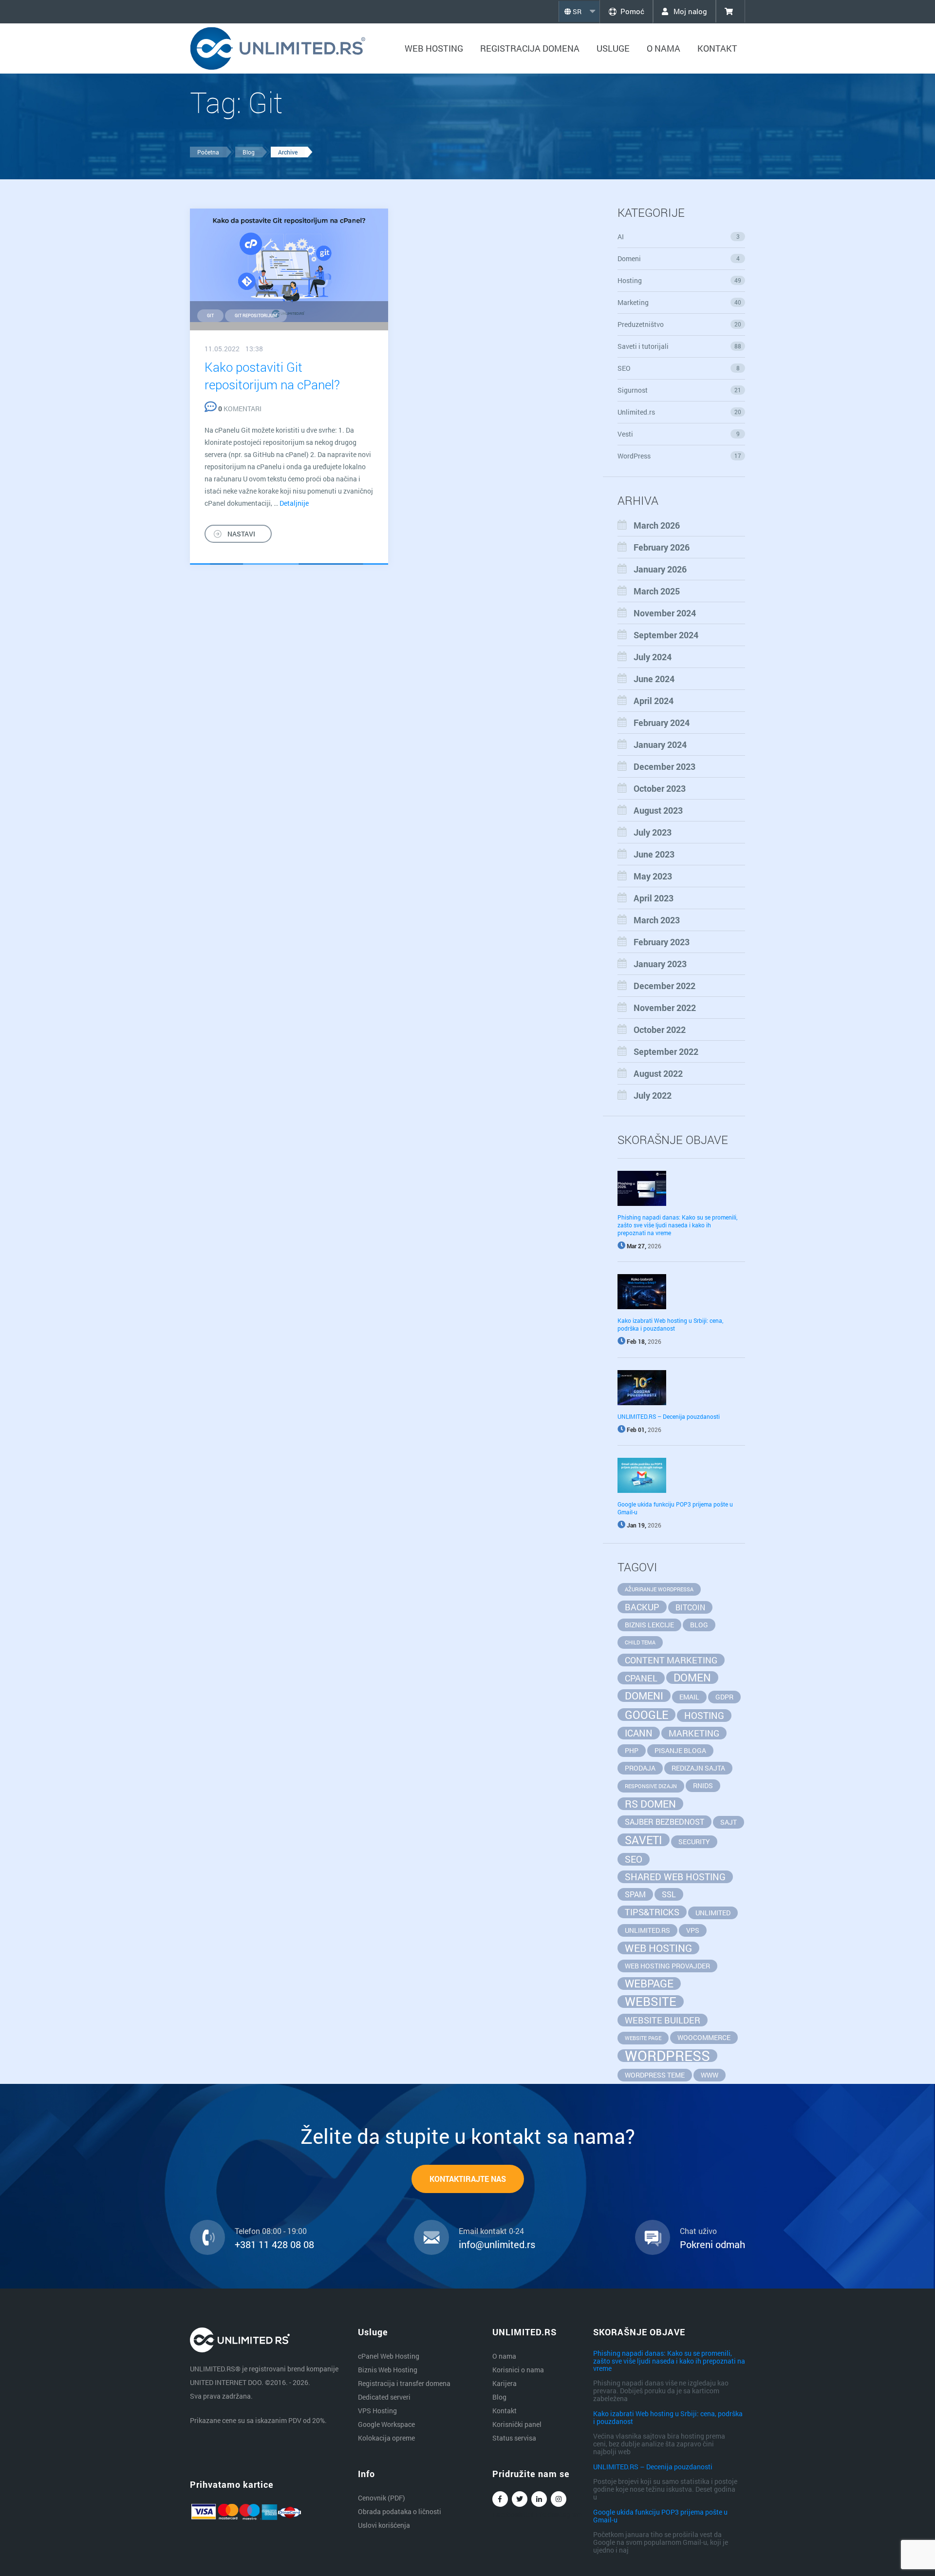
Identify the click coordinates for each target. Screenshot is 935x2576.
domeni (644, 1696)
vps (693, 1930)
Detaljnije (294, 503)
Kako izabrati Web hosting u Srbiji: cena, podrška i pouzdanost (670, 1324)
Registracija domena (530, 48)
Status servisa (514, 2438)
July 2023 (653, 832)
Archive (288, 152)
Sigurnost (680, 390)
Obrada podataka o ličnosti (400, 2511)
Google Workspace (386, 2424)
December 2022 (664, 986)
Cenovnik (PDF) (382, 2498)
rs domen (650, 1804)
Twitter (520, 2499)
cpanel (641, 1678)
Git (210, 315)
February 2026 (662, 547)
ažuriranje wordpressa (659, 1589)
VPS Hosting (377, 2411)
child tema (640, 1642)
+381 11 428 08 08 (274, 2244)
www (710, 2075)
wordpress (667, 2056)
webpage (649, 1984)
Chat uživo (698, 2231)
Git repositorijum (256, 315)
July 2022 (653, 1095)
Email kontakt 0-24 (491, 2231)
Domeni (679, 258)
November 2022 (665, 1008)
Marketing (680, 302)
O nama (664, 48)
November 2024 (665, 613)
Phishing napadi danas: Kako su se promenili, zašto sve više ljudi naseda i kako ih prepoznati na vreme (677, 1225)
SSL (669, 1894)
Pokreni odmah (712, 2244)
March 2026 (657, 525)
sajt (729, 1822)
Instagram (559, 2499)
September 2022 (666, 1051)
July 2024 (653, 657)
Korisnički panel (517, 2424)
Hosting (680, 280)
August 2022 (658, 1073)
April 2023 (654, 898)
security (694, 1841)
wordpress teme (655, 2075)
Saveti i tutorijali (680, 346)
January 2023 (660, 964)
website (651, 2002)
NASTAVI (241, 534)
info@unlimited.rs (497, 2244)
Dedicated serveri (384, 2397)
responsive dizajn (651, 1786)
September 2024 (666, 635)
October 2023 (660, 788)
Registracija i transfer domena (404, 2383)
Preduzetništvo (680, 324)
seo (634, 1859)
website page (643, 2038)
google (646, 1715)
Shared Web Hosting (675, 1877)
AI (679, 237)
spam (635, 1894)
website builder (663, 2020)
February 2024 (662, 723)
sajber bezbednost (664, 1822)
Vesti (679, 434)
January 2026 (660, 569)
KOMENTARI (240, 409)
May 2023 (653, 876)
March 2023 (657, 920)
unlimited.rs (647, 1930)
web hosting (658, 1948)
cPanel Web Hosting (389, 2356)
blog (699, 1625)
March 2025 (657, 591)
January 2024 (660, 744)
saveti (644, 1840)
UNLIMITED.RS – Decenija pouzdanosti (669, 1416)
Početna (208, 152)
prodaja (640, 1768)
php (632, 1750)
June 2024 (654, 679)
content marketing (671, 1660)
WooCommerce (704, 2037)
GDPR (724, 1697)
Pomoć (632, 11)
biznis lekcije (649, 1625)
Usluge (613, 48)
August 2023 (658, 810)
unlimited (713, 1913)
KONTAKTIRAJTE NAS (468, 2179)
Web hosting (434, 48)
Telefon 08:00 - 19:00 (271, 2231)
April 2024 (654, 701)
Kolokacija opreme (386, 2438)
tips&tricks (652, 1912)
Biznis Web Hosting (388, 2370)
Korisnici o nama (518, 2370)
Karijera (505, 2383)
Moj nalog (689, 11)
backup (642, 1607)
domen (692, 1678)
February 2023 (662, 942)
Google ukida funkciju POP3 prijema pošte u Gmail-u (660, 2516)
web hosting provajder (667, 1966)
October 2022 (660, 1030)
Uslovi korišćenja (384, 2525)
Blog (249, 152)
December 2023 (664, 766)
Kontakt (717, 48)
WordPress (680, 456)
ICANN (639, 1733)
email (689, 1697)
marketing (694, 1733)
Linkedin (539, 2499)
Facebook (500, 2499)
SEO (679, 368)
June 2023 (654, 854)
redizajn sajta (698, 1768)
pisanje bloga (680, 1750)
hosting (704, 1715)
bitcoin (690, 1607)
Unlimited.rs (680, 412)
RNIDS (703, 1785)
